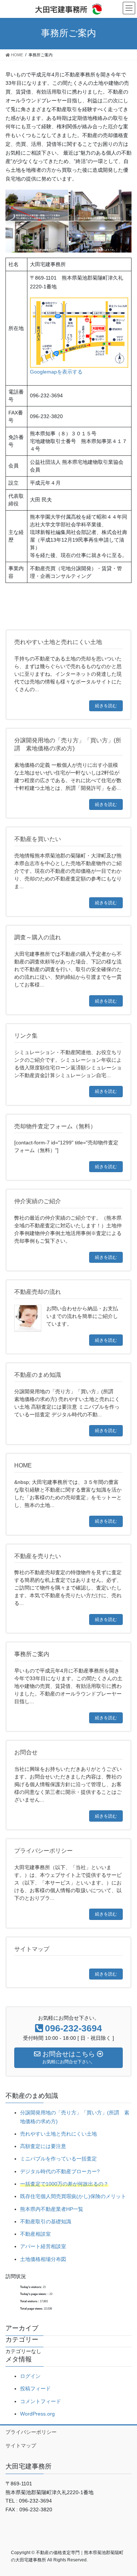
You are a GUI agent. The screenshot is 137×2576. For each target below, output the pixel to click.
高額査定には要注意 (43, 2146)
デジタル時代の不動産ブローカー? (60, 2171)
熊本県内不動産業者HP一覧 (52, 2209)
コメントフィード (41, 2401)
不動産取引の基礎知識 (46, 2221)
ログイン (30, 2376)
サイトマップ (21, 2446)
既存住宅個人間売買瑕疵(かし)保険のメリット (73, 2196)
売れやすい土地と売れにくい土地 (58, 2134)
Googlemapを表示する (56, 372)
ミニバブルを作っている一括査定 (58, 2159)
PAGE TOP (127, 2492)
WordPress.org (37, 2414)
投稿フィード (35, 2389)
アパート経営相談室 (43, 2246)
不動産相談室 (35, 2234)
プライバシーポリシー (31, 2432)
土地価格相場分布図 (43, 2259)
